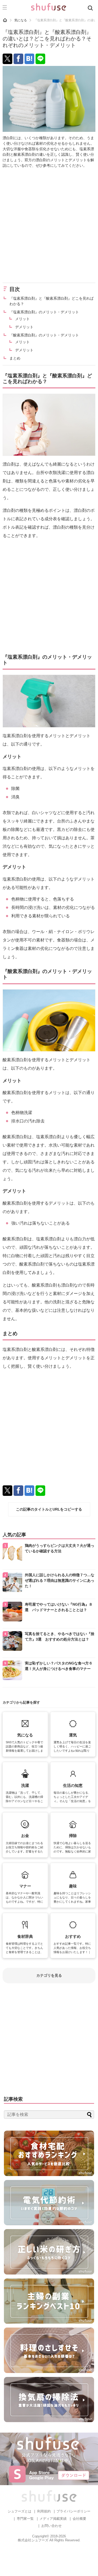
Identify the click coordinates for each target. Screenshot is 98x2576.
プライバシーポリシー (73, 2511)
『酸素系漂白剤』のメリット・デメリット (44, 335)
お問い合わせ (51, 2526)
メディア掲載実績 (53, 2519)
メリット (22, 319)
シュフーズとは (19, 2511)
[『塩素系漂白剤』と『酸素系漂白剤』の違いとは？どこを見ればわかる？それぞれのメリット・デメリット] (29, 59)
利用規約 (44, 2511)
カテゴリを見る (49, 1975)
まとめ (15, 358)
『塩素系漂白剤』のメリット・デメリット (44, 312)
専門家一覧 (25, 2519)
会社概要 (79, 2519)
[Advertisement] (49, 225)
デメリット (24, 327)
